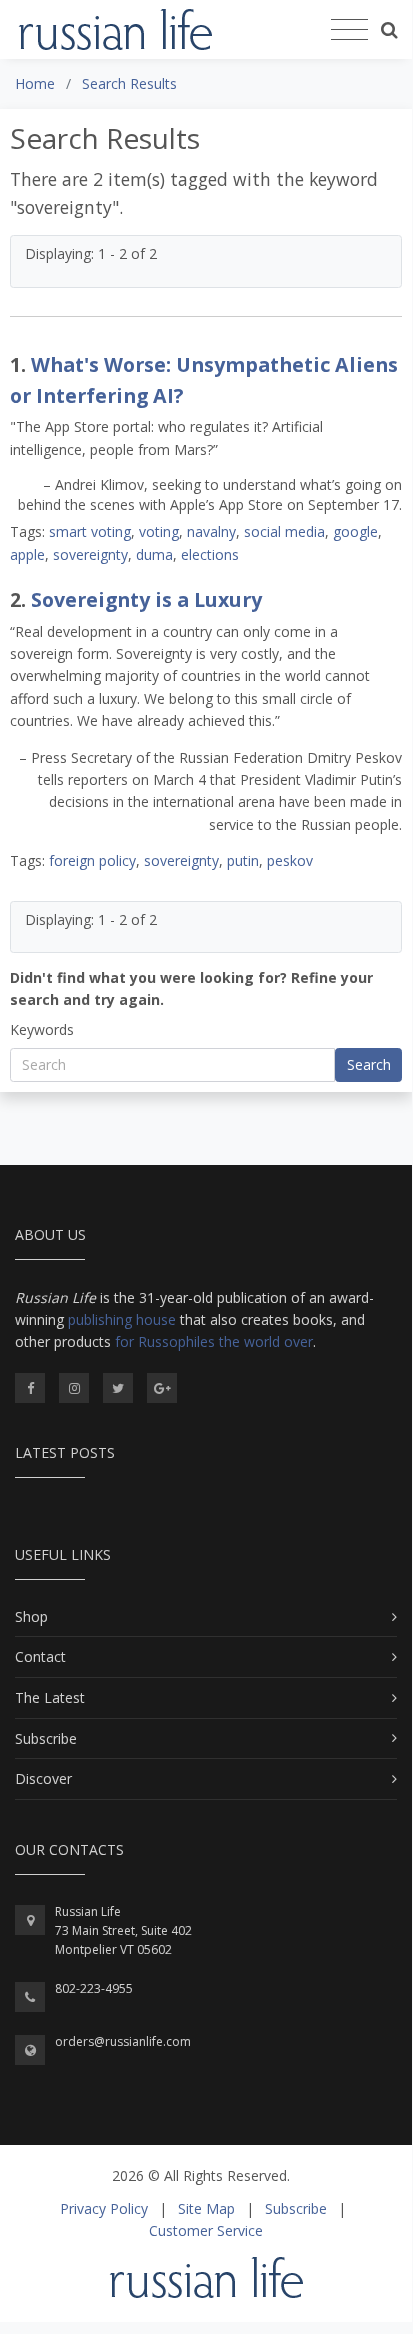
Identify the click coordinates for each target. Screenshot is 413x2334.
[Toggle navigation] (349, 30)
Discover (43, 1778)
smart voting (90, 531)
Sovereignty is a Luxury (146, 599)
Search (369, 1064)
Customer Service (206, 2230)
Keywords (42, 1029)
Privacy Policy (104, 2208)
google (355, 531)
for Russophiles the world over (214, 1341)
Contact (40, 1656)
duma (154, 554)
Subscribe (46, 1738)
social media (284, 531)
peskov (290, 860)
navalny (211, 531)
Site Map (206, 2208)
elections (210, 554)
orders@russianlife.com (123, 2041)
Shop (31, 1616)
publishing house (122, 1319)
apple (27, 554)
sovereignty (90, 554)
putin (243, 860)
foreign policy (92, 860)
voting (159, 531)
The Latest (50, 1697)
